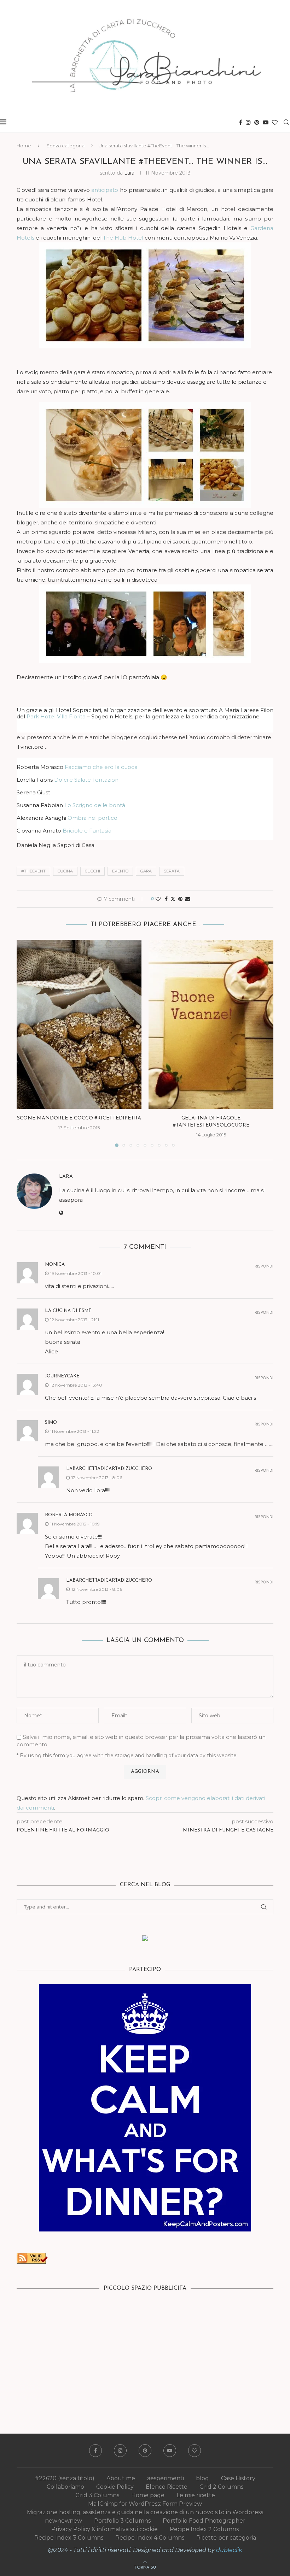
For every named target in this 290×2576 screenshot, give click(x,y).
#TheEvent (33, 871)
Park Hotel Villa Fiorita (56, 716)
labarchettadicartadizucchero (109, 1469)
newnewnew (63, 2521)
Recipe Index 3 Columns (69, 2538)
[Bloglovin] (275, 122)
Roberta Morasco (69, 1515)
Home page (148, 2495)
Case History (238, 2478)
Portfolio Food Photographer (204, 2521)
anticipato (106, 190)
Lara (129, 173)
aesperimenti (166, 2478)
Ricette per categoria (226, 2538)
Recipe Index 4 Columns (150, 2538)
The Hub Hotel (123, 238)
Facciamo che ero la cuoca (101, 767)
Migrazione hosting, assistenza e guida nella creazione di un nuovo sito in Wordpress (145, 2512)
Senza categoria (65, 146)
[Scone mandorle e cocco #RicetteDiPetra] (79, 1024)
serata (172, 871)
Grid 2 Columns (221, 2487)
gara (146, 871)
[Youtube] (266, 122)
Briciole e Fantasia (87, 831)
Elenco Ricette (167, 2487)
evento (120, 871)
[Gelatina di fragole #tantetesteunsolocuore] (211, 1024)
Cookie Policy (115, 2487)
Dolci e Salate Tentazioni (87, 780)
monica (55, 1265)
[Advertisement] (145, 2352)
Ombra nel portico (92, 818)
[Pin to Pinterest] (180, 899)
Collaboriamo (65, 2487)
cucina (65, 871)
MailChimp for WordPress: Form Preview (145, 2504)
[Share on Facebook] (166, 899)
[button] (26, 1043)
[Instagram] (248, 122)
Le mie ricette (196, 2495)
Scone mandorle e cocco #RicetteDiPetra (79, 1118)
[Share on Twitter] (173, 899)
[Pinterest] (257, 122)
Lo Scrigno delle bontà (95, 805)
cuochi (92, 871)
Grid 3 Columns (97, 2495)
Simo (51, 1422)
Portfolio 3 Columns (122, 2521)
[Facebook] (241, 122)
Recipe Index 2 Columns (204, 2529)
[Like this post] (158, 899)
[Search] (286, 122)
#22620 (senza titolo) (65, 2478)
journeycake (62, 1376)
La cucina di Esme (68, 1311)
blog (202, 2478)
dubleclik (229, 2550)
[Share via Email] (188, 899)
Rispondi (264, 1267)
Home (24, 146)
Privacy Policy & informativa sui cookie (105, 2529)
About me (121, 2478)
